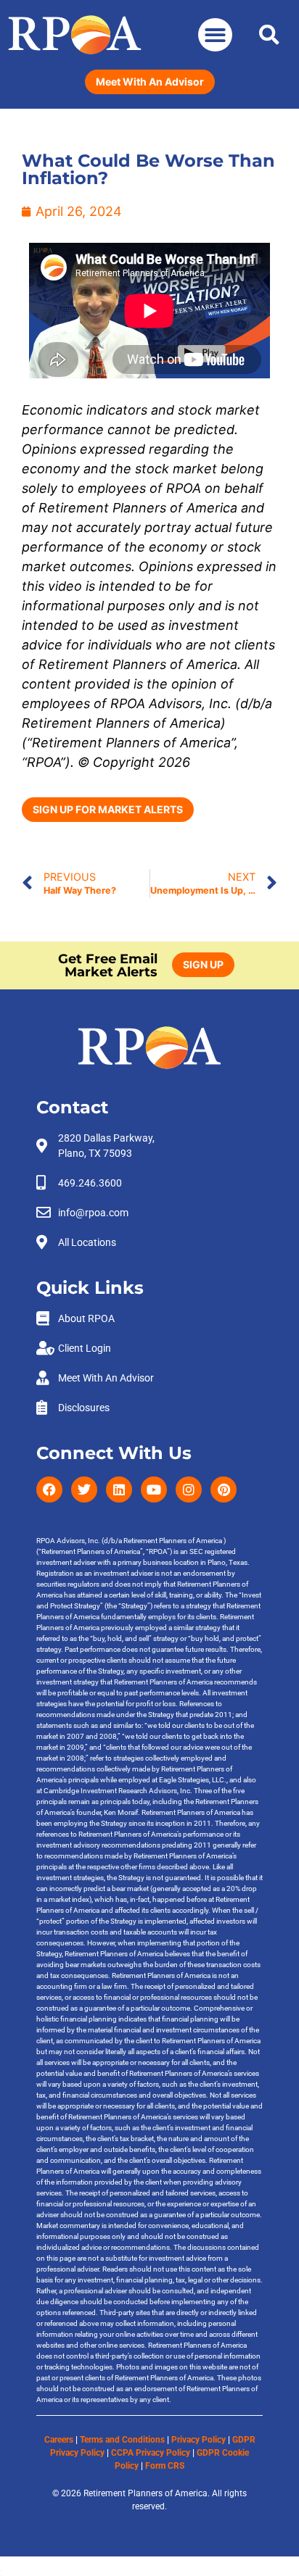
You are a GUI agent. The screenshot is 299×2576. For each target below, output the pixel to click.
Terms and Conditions (122, 2440)
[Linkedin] (119, 1489)
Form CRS (165, 2466)
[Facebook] (49, 1489)
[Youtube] (154, 1489)
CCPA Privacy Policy (151, 2453)
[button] (215, 35)
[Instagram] (189, 1489)
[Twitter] (84, 1489)
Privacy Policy (198, 2440)
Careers (59, 2440)
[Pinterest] (224, 1489)
